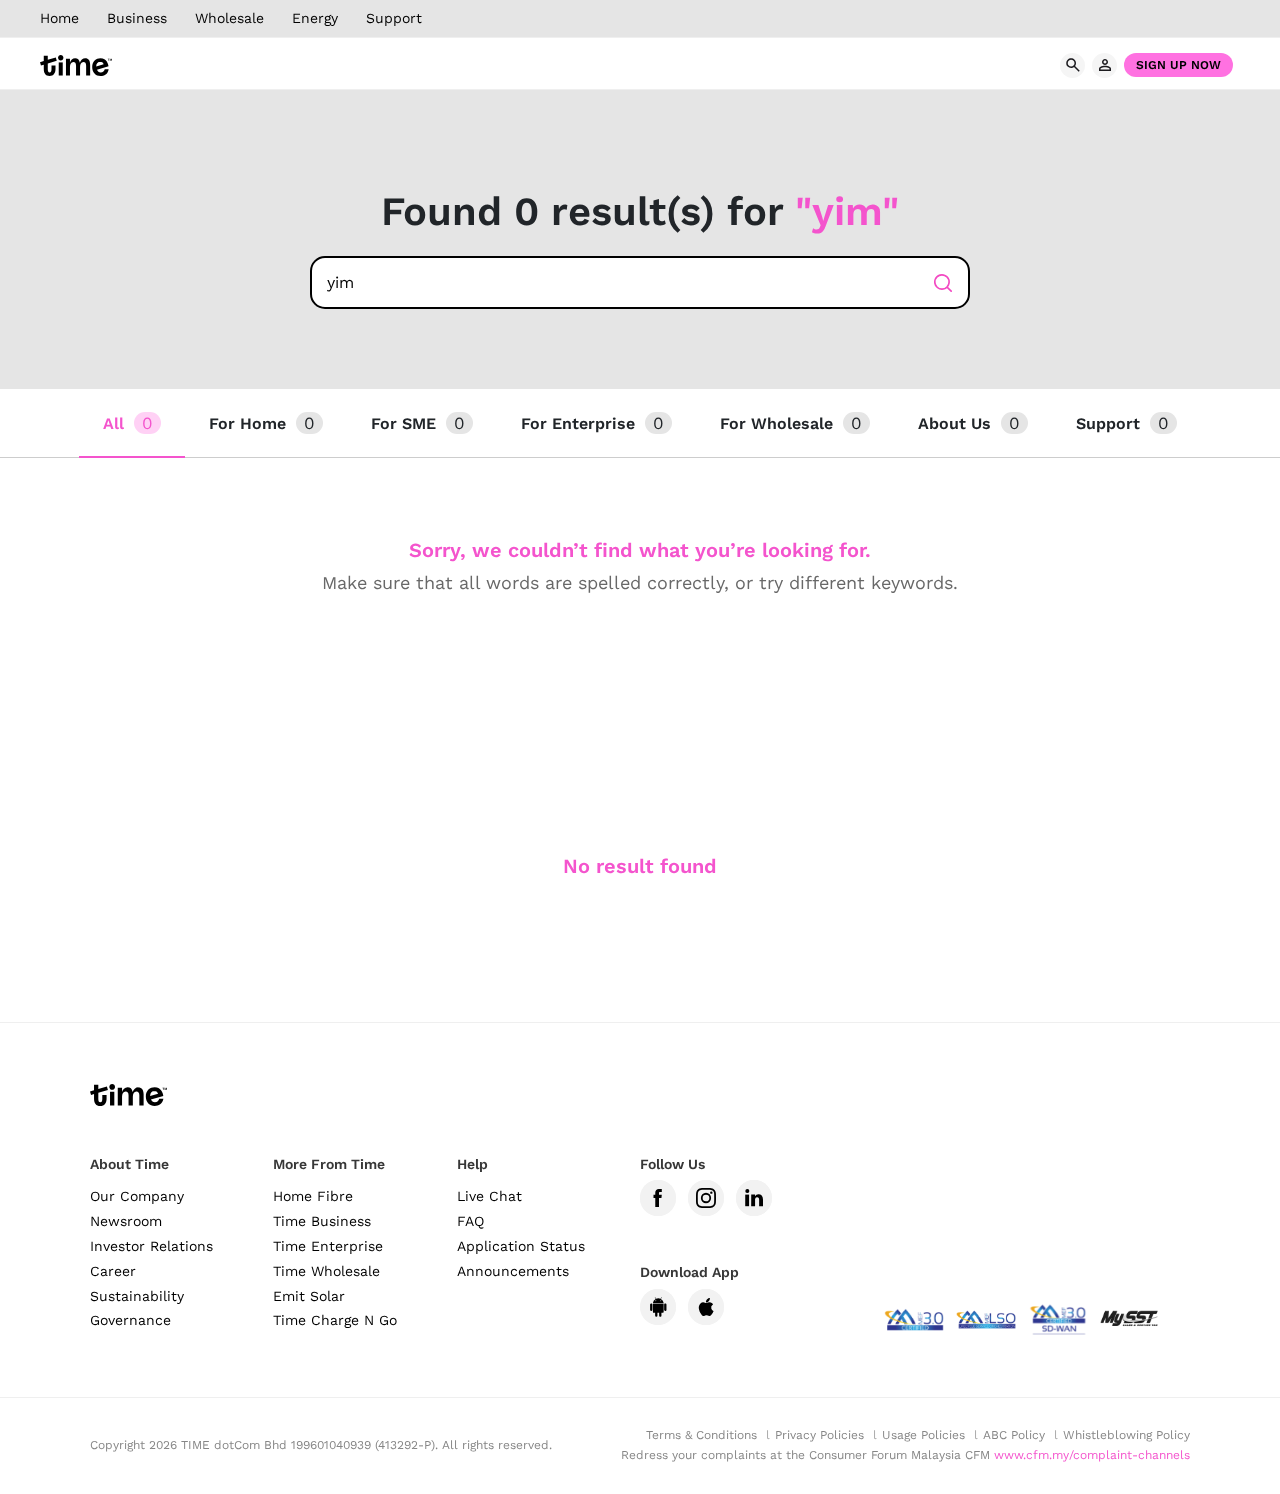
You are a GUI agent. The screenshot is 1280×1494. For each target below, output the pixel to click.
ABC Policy (1014, 1435)
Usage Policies (923, 1435)
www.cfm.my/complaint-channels (1092, 1455)
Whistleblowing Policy (1126, 1435)
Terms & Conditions (701, 1435)
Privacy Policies (819, 1435)
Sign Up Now (1178, 65)
